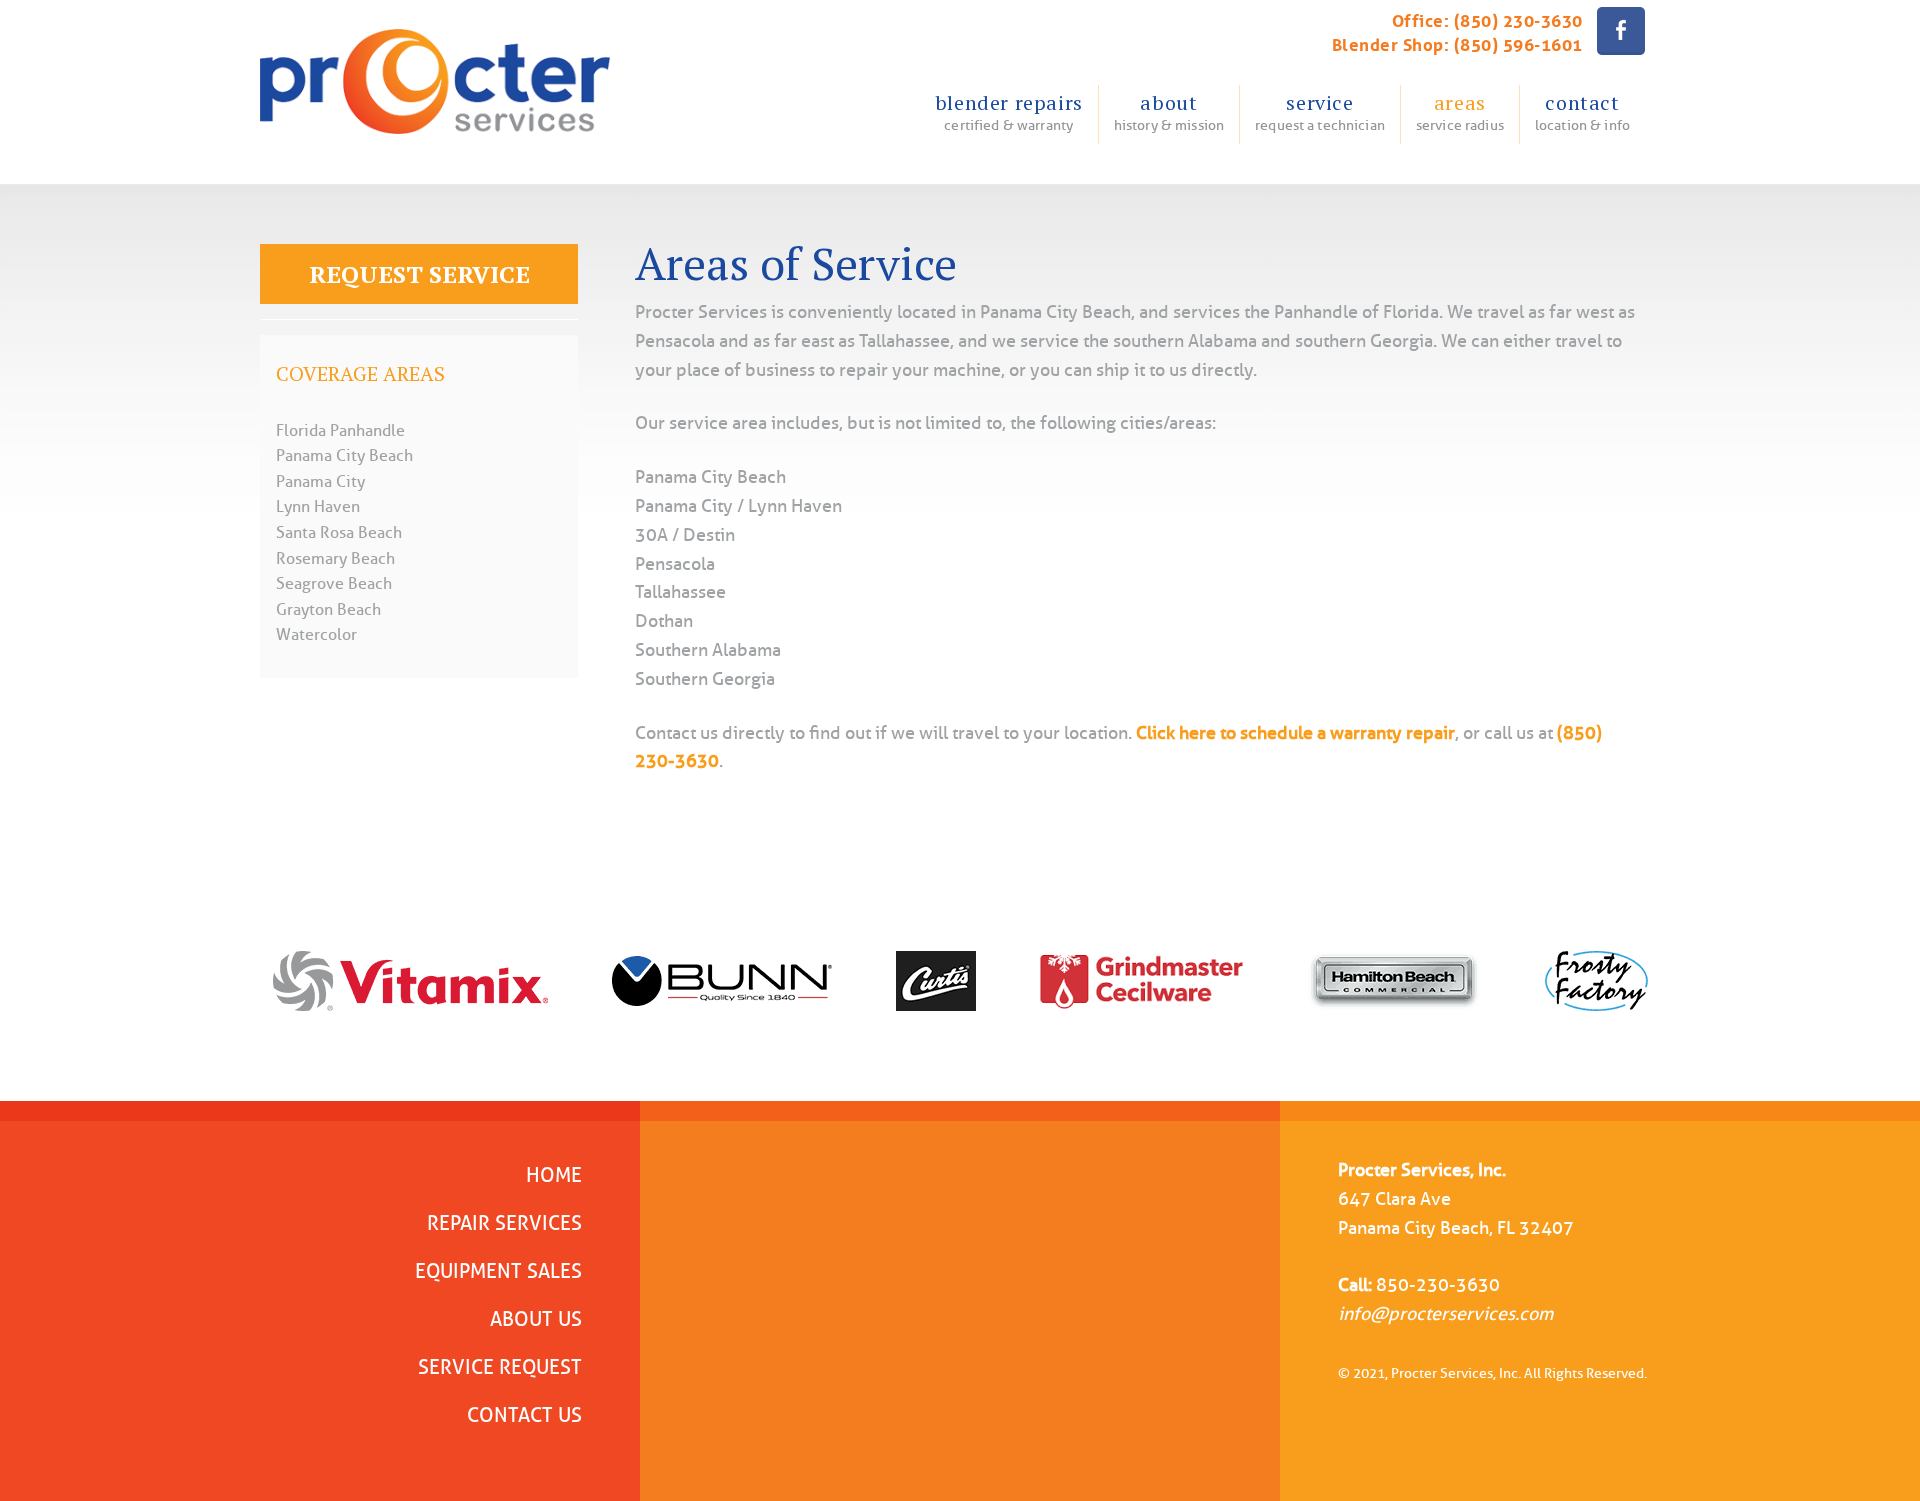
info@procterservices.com (1445, 1314)
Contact (1582, 111)
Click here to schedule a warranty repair (1295, 733)
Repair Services (504, 1223)
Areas (1460, 111)
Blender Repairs (1009, 111)
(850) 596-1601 (1518, 42)
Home (554, 1175)
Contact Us (524, 1415)
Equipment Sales (498, 1271)
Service (1320, 111)
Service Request (500, 1367)
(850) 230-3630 (1518, 18)
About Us (536, 1319)
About (1169, 111)
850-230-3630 (1438, 1285)
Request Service (419, 274)
